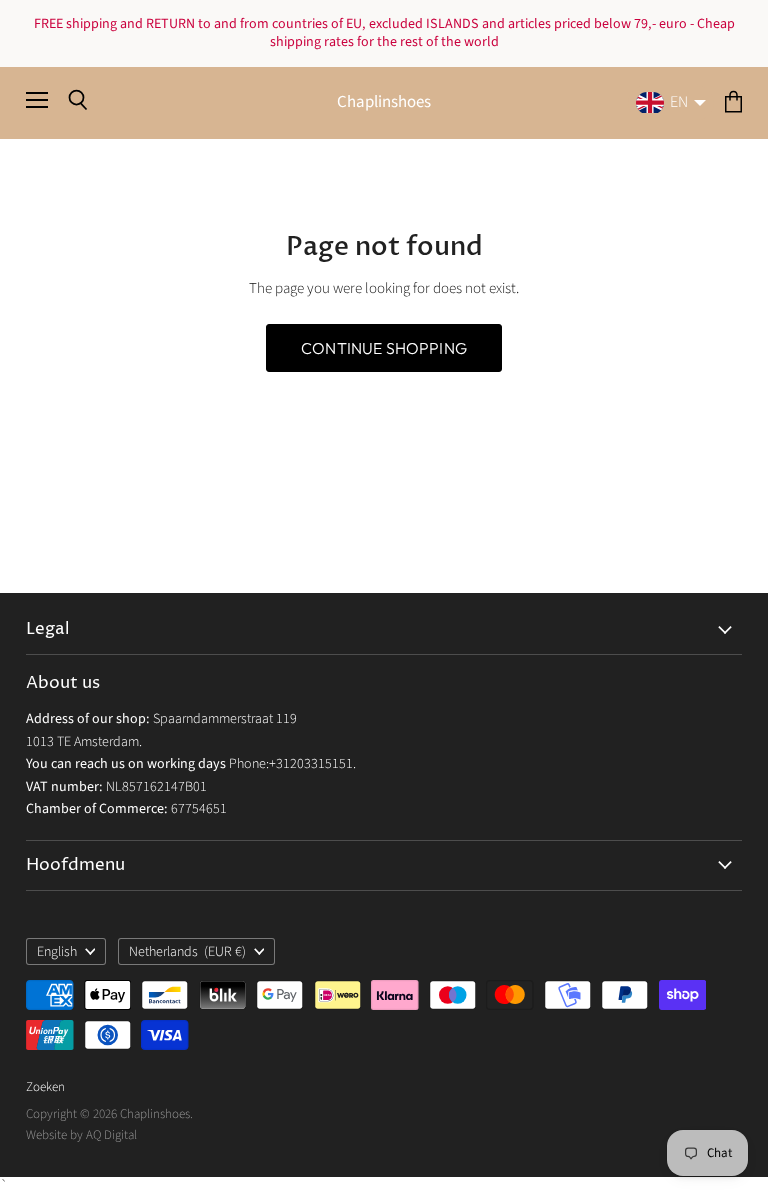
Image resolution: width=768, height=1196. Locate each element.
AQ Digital (111, 1135)
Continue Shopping (384, 348)
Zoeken (45, 1087)
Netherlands (188, 952)
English (57, 952)
